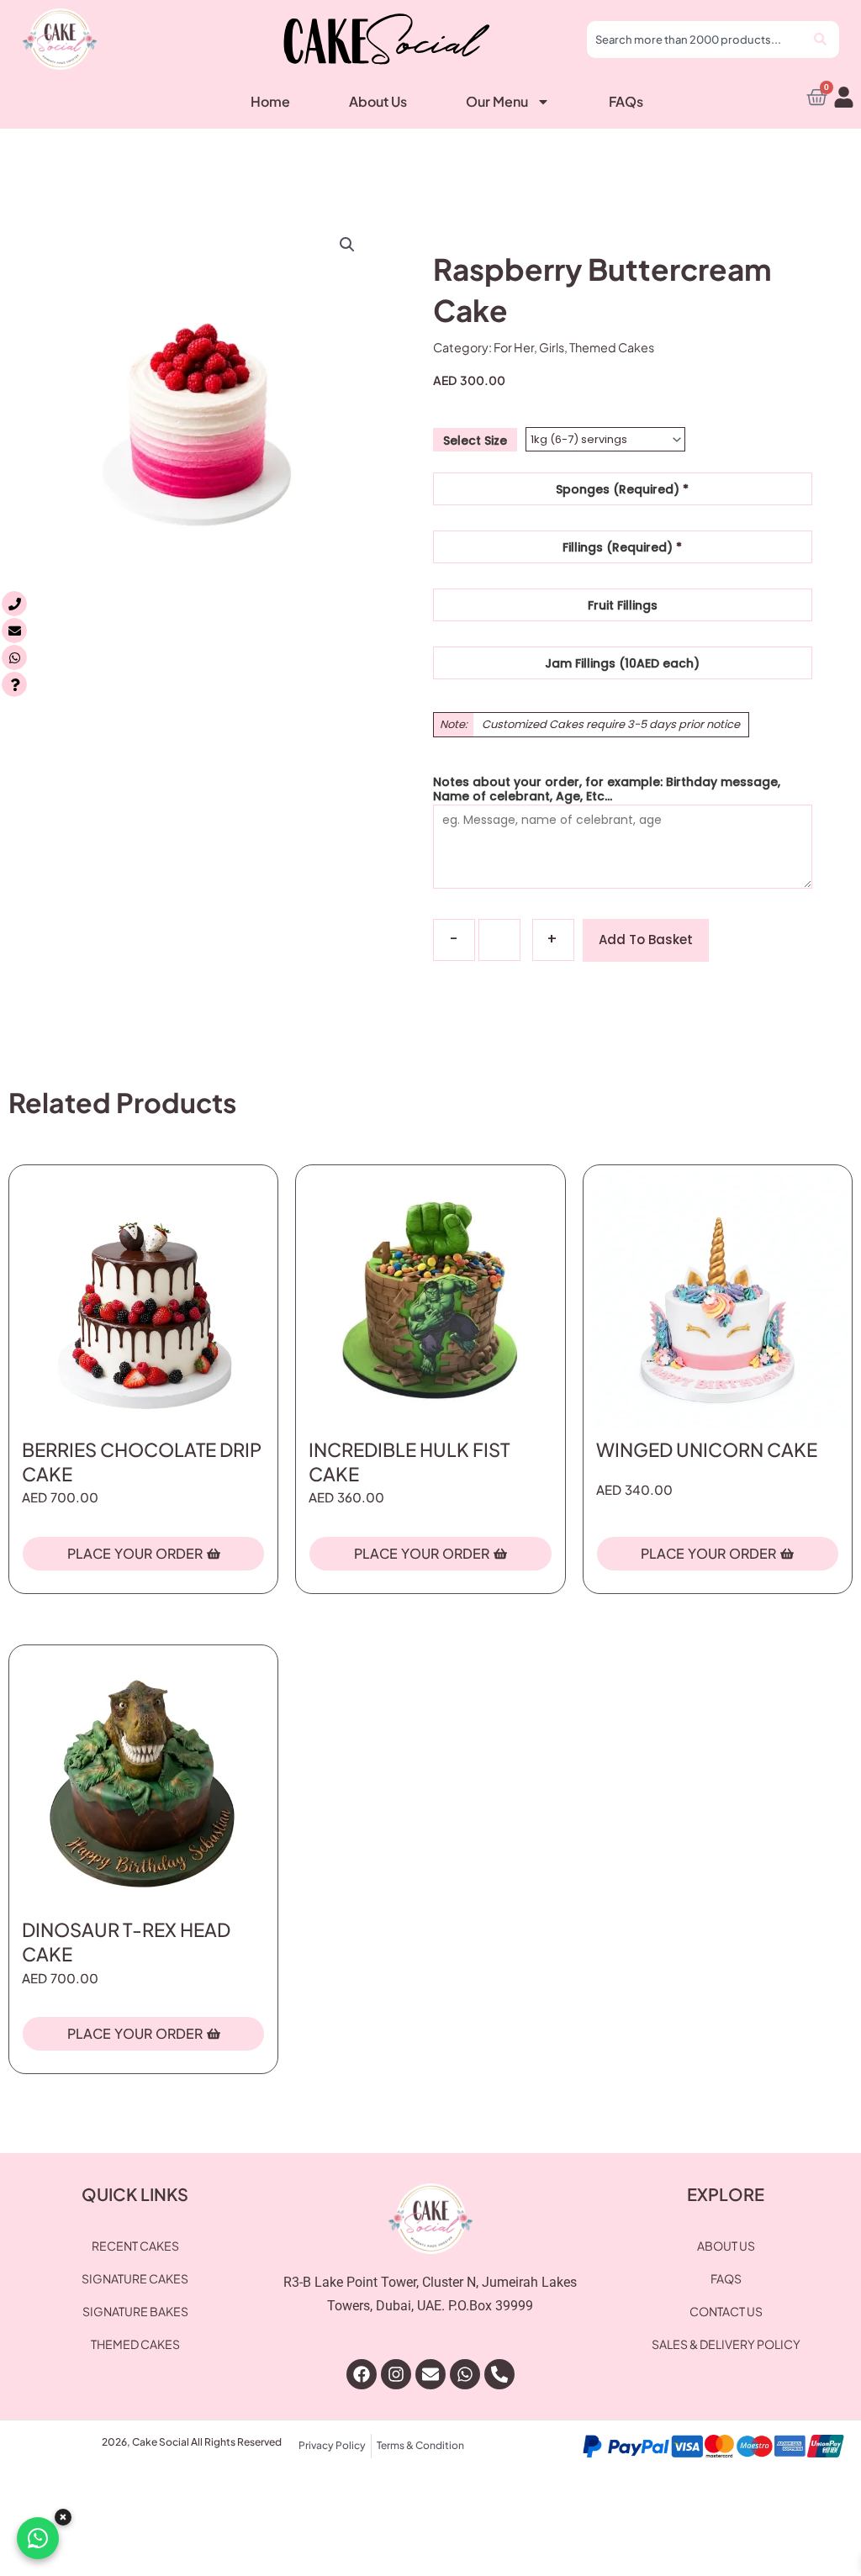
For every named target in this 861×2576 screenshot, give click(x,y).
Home (270, 101)
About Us (378, 101)
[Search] (822, 40)
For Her (514, 347)
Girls (552, 347)
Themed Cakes (612, 347)
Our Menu (497, 101)
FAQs (626, 101)
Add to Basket (646, 940)
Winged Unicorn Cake (707, 1449)
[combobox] (696, 40)
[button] (347, 245)
